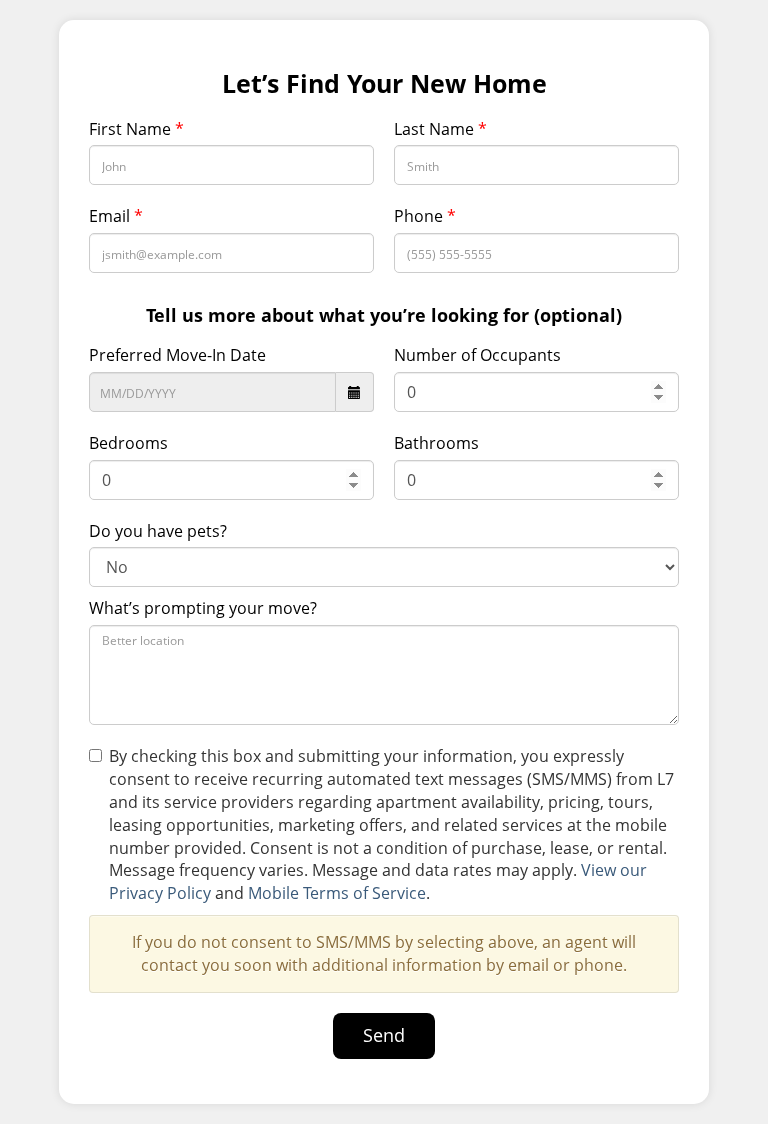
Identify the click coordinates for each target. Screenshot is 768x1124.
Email (116, 216)
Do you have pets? (158, 531)
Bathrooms (436, 443)
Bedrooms (128, 443)
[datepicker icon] (355, 392)
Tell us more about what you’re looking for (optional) (384, 315)
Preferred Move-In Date (177, 355)
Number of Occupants (477, 355)
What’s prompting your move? (203, 608)
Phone (425, 216)
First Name (136, 129)
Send (384, 1035)
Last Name (440, 129)
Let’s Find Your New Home (384, 84)
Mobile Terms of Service (337, 893)
